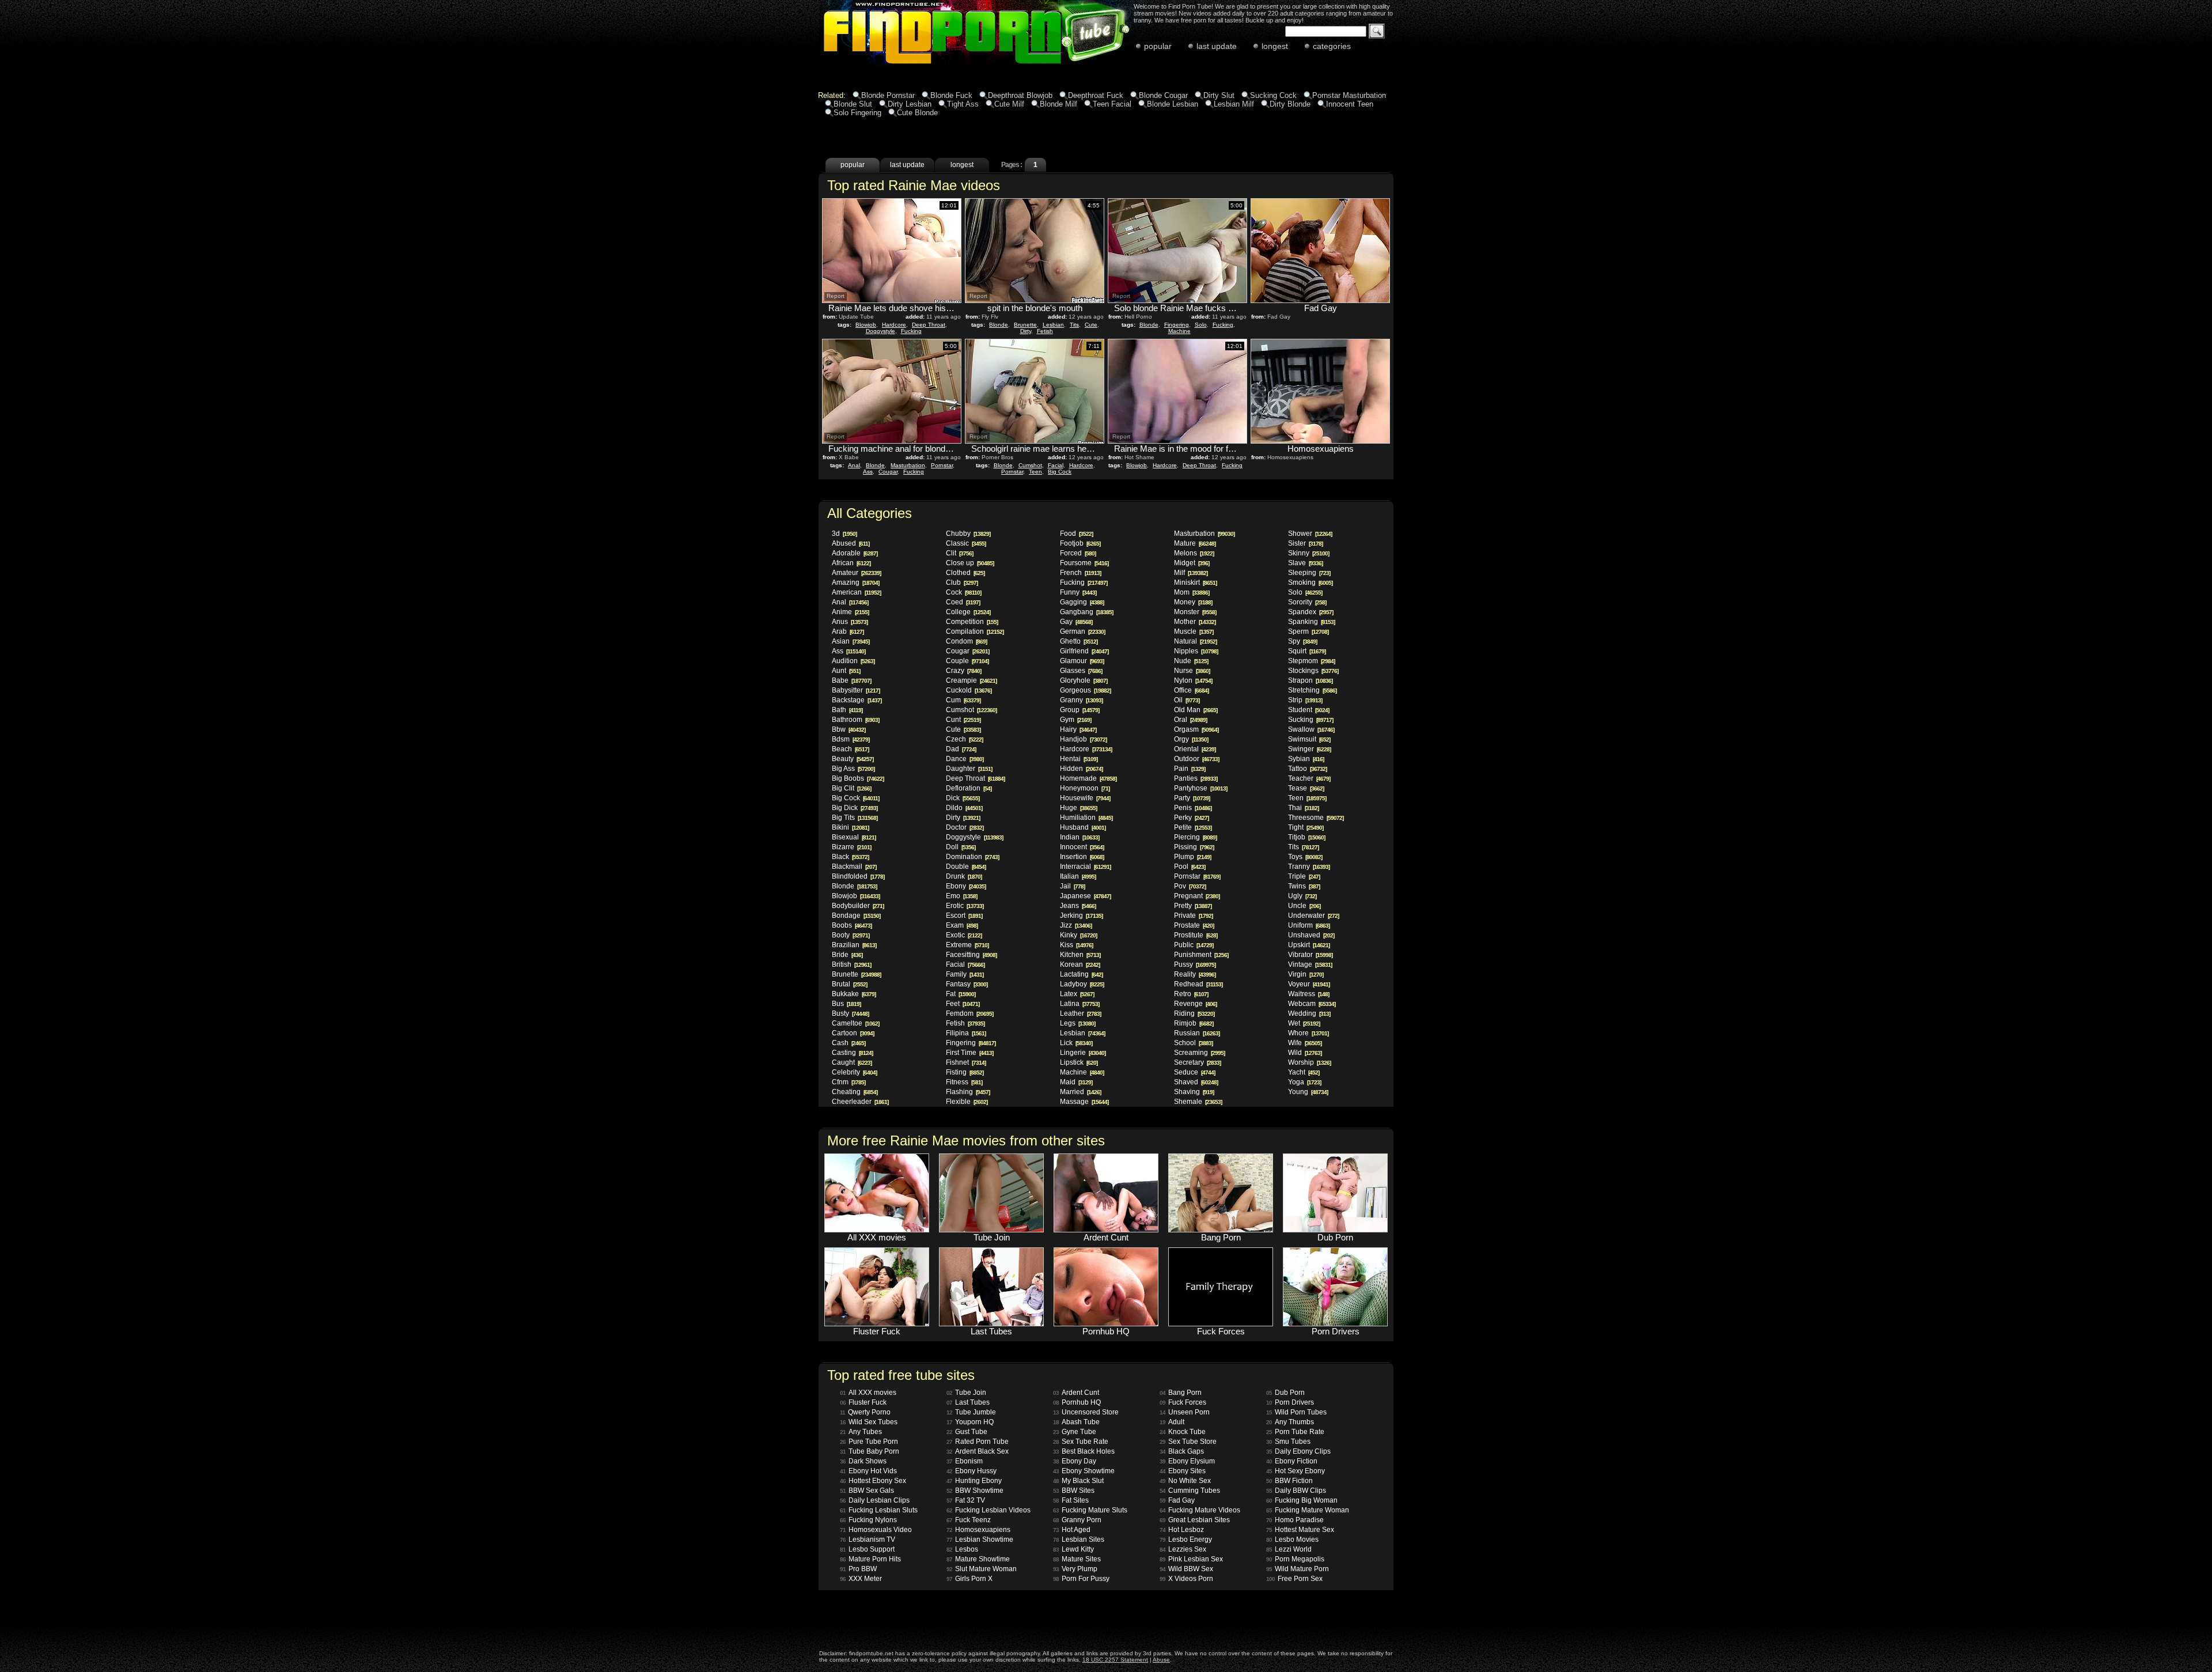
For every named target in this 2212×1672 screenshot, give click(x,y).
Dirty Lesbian (910, 104)
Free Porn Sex (1294, 1579)
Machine (1179, 331)
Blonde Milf (1058, 104)
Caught (852, 1062)
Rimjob (1194, 1023)
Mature (1195, 543)
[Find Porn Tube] (946, 66)
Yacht (1304, 1072)
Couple (967, 661)
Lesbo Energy (1186, 1539)
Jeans (1078, 906)
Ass (868, 472)
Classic (966, 543)
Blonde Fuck (951, 95)
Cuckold (969, 690)
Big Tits (855, 818)
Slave (1305, 563)
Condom (966, 641)
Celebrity (854, 1072)
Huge (1078, 808)
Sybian (1306, 759)
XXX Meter (861, 1579)
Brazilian (854, 945)
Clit (959, 553)
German (1082, 631)
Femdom (969, 1013)
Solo (1201, 325)
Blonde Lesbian (1173, 104)
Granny (1081, 700)
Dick (963, 798)
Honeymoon (1085, 788)
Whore (1308, 1033)
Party (1192, 798)
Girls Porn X (969, 1579)
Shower (1310, 534)
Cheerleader (860, 1102)
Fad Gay (1177, 1500)
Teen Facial (1112, 104)
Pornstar (942, 465)
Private (1193, 916)
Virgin (1306, 974)
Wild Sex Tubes (869, 1422)
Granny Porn (1077, 1520)
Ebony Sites (1183, 1471)
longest (1275, 46)
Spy (1302, 641)
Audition (853, 661)
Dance (965, 759)
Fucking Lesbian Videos (988, 1510)
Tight (1306, 827)
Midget (1192, 563)
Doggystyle (880, 331)
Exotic (964, 935)
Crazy (963, 671)
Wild (1305, 1053)
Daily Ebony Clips (1298, 1451)
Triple (1304, 876)
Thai (1303, 808)
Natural (1195, 641)
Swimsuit (1309, 739)
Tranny (1309, 867)
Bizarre (851, 847)
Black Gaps (1182, 1451)
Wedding (1309, 1013)
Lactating (1081, 974)
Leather (1080, 1013)
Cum (963, 700)
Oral (1190, 720)
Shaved (1196, 1082)
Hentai (1079, 759)
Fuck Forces (1183, 1402)
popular (1158, 46)
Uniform (1309, 925)
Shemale (1198, 1102)
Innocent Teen (1350, 104)
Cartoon (853, 1033)
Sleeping (1309, 573)
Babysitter (856, 690)
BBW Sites (1074, 1491)
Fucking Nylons (868, 1520)
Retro (1191, 994)
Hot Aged (1072, 1530)
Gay (1076, 622)
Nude (1191, 661)
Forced (1078, 553)
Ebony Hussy (971, 1471)
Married (1080, 1092)
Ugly (1302, 896)
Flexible (967, 1102)
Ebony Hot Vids (868, 1471)
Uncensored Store (1086, 1412)
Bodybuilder (858, 906)
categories (1332, 46)
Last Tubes (968, 1402)
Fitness (964, 1082)
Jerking (1081, 916)
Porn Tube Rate (1295, 1432)
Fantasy (967, 984)
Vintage (1310, 964)
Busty (850, 1013)
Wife (1305, 1043)
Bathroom (855, 720)
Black (850, 857)
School (1193, 1043)
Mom (1192, 592)
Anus (850, 622)
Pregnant (1197, 896)
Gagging (1082, 602)
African (851, 563)
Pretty (1193, 906)
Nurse (1192, 671)
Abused (851, 543)
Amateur (856, 573)
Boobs (852, 925)
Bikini (850, 827)
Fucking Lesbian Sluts (879, 1510)
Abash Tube (1076, 1422)
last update (1217, 46)
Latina (1080, 1004)
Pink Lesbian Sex (1191, 1559)
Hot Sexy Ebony (1296, 1471)
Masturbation (908, 465)
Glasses (1081, 671)
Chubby (968, 534)
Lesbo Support (867, 1549)
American (856, 592)
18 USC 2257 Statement (1115, 1660)
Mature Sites (1077, 1559)
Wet (1304, 1023)
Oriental (1195, 749)
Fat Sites (1071, 1500)
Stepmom (1311, 661)
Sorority (1307, 602)
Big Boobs (858, 778)
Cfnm (849, 1082)
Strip (1305, 700)
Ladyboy (1082, 984)
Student (1308, 710)
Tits (1074, 325)
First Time (969, 1053)
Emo (961, 896)
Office (1191, 690)
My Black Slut (1078, 1481)
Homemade (1088, 778)
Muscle (1194, 631)
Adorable (855, 553)
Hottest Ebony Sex (873, 1481)
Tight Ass (963, 104)
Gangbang (1086, 612)
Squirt (1307, 651)
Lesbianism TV (868, 1539)
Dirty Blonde (1290, 104)
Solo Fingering (857, 113)
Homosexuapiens (978, 1530)
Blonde (999, 325)
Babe (851, 680)
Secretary (1197, 1062)
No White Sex (1185, 1481)
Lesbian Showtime (980, 1539)
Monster (1195, 612)
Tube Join (966, 1393)
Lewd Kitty (1073, 1549)
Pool (1190, 867)
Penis (1193, 808)
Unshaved (1311, 935)
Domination (972, 857)
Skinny (1308, 553)
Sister (1305, 543)
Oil (1187, 700)
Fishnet (966, 1062)
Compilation (975, 631)
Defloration (969, 788)
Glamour (1082, 661)
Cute (1091, 325)
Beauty (853, 759)
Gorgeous (1085, 690)
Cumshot (1030, 465)
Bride (847, 955)
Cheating (855, 1092)
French (1080, 573)
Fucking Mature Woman (1308, 1510)
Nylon (1193, 680)
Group (1080, 710)
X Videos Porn (1186, 1579)
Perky (1191, 818)
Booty (851, 935)
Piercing (1195, 837)
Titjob (1306, 837)
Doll (961, 847)
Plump (1192, 857)
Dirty (1026, 331)
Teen (1035, 472)
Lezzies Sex (1183, 1549)
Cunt (963, 720)
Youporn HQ (970, 1422)
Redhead (1198, 984)
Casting (852, 1053)
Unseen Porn (1185, 1412)
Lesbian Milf (1234, 104)
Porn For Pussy (1081, 1579)
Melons (1194, 553)
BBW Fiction (1289, 1481)
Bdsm (851, 739)
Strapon (1310, 680)
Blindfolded (858, 876)
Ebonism (965, 1461)
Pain (1190, 769)
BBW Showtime (975, 1491)
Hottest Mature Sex (1300, 1530)
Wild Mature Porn (1298, 1569)
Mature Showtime (978, 1559)
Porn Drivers (1290, 1402)
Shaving (1194, 1092)
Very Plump (1075, 1569)
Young (1308, 1092)
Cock (963, 592)
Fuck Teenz (969, 1520)
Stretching (1312, 690)
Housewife (1085, 798)
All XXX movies (868, 1393)
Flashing (968, 1092)
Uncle (1304, 906)
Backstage (857, 700)
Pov (1190, 886)
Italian (1078, 876)
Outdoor (1196, 759)
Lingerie (1083, 1053)
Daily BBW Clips (1296, 1491)
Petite (1193, 827)
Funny (1078, 592)
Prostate (1194, 925)
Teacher (1309, 778)
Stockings (1313, 671)
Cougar (888, 472)
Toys (1305, 857)
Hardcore (894, 325)
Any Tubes (861, 1432)
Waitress (1308, 994)
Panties (1196, 778)
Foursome (1084, 563)
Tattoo (1307, 769)
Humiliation (1086, 818)
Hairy (1078, 729)
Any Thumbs (1290, 1422)
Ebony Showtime (1084, 1471)
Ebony (966, 886)
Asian (851, 641)
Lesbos (962, 1549)
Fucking (911, 331)
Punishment (1201, 955)
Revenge (1195, 1004)
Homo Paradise (1295, 1520)
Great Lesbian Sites (1195, 1520)
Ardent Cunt (1076, 1393)
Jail (1072, 886)
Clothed (965, 573)
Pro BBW (858, 1569)
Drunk (964, 876)
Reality (1195, 974)
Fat (961, 994)
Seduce (1194, 1072)
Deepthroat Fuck (1096, 95)
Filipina (966, 1033)
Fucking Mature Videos (1200, 1510)
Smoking (1310, 582)
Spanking (1311, 622)
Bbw (849, 729)
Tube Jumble (971, 1412)
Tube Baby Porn (870, 1451)
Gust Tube (967, 1432)
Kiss (1076, 945)
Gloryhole (1084, 680)
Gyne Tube (1075, 1432)
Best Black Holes (1084, 1451)
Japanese (1085, 896)
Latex (1077, 994)
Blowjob (866, 325)
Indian (1080, 837)
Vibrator (1310, 955)
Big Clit (851, 788)
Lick (1076, 1043)
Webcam (1312, 1004)
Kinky (1078, 935)
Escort (964, 916)
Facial (1056, 465)
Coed (963, 602)
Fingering (1177, 325)
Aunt (846, 671)
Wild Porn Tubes (1296, 1412)
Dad (961, 749)
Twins (1304, 886)
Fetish (1045, 331)
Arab (848, 631)
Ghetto (1079, 641)
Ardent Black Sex (978, 1451)
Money (1193, 602)
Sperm (1308, 631)
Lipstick (1079, 1062)
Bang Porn (1181, 1393)
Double (966, 867)
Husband (1083, 827)
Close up (970, 563)
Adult (1172, 1422)
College (968, 612)
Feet (963, 1004)
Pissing (1194, 847)
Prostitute (1196, 935)
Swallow (1311, 729)
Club (962, 582)
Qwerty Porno (865, 1412)
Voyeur (1309, 984)
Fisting (965, 1072)
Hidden (1081, 769)
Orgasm (1196, 729)
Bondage (856, 916)
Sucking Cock (1273, 95)
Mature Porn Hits (870, 1559)
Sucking (1310, 720)
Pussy (1195, 964)
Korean (1080, 964)
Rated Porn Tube (978, 1442)
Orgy (1191, 739)
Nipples (1196, 651)
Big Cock (1060, 472)
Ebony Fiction (1292, 1461)
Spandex (1310, 612)
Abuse (1161, 1660)
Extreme (967, 945)
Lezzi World (1289, 1549)
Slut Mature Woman (982, 1569)
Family (965, 974)
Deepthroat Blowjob (1020, 95)
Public (1194, 945)
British (851, 964)
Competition (972, 622)
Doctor (965, 827)
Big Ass (853, 769)
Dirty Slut (1219, 95)
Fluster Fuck (863, 1402)
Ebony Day (1075, 1461)
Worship (1309, 1062)
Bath (847, 710)
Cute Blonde (917, 113)
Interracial (1085, 867)
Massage (1084, 1102)
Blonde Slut (853, 104)
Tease (1306, 788)
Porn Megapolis (1295, 1559)
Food (1076, 534)
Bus (846, 1004)
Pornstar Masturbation (1349, 95)
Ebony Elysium (1187, 1461)
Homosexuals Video (876, 1530)
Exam (962, 925)
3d (844, 534)
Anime (850, 612)
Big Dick (855, 808)
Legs (1077, 1023)
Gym (1075, 720)
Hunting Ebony (974, 1481)
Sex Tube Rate (1081, 1442)
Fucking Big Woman (1302, 1500)
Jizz (1076, 925)
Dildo (964, 808)
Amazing (855, 582)
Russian (1197, 1033)
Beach (850, 749)
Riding (1194, 1013)
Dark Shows (863, 1461)
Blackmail (854, 867)
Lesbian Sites (1079, 1539)
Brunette (1025, 325)
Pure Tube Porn (869, 1442)
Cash (849, 1043)
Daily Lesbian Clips (875, 1500)
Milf (1191, 573)
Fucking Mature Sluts (1090, 1510)
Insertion (1082, 857)
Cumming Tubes (1190, 1491)
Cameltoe (855, 1023)
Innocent (1082, 847)
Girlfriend (1084, 651)
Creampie (971, 680)
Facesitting (971, 955)
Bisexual (854, 837)
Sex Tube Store (1188, 1442)
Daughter (969, 769)
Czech (964, 739)
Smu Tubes (1288, 1442)
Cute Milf (1009, 104)
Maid (1076, 1082)
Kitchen (1080, 955)
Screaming (1199, 1053)
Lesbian (1053, 325)
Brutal (849, 984)
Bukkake (854, 994)
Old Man (1196, 710)
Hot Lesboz (1182, 1530)
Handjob (1083, 739)
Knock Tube (1183, 1432)
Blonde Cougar (1163, 95)
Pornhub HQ (1077, 1402)
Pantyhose (1200, 788)
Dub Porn (1285, 1393)
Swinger (1309, 749)
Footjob (1080, 543)
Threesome (1316, 818)
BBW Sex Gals (867, 1491)
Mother (1195, 622)
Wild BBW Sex (1186, 1569)
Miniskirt (1195, 582)
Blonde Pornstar (888, 95)
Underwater (1313, 916)
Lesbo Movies (1292, 1539)
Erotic (965, 906)
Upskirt (1309, 945)
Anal (854, 465)
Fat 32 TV (966, 1500)
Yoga (1304, 1082)
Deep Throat (929, 325)
